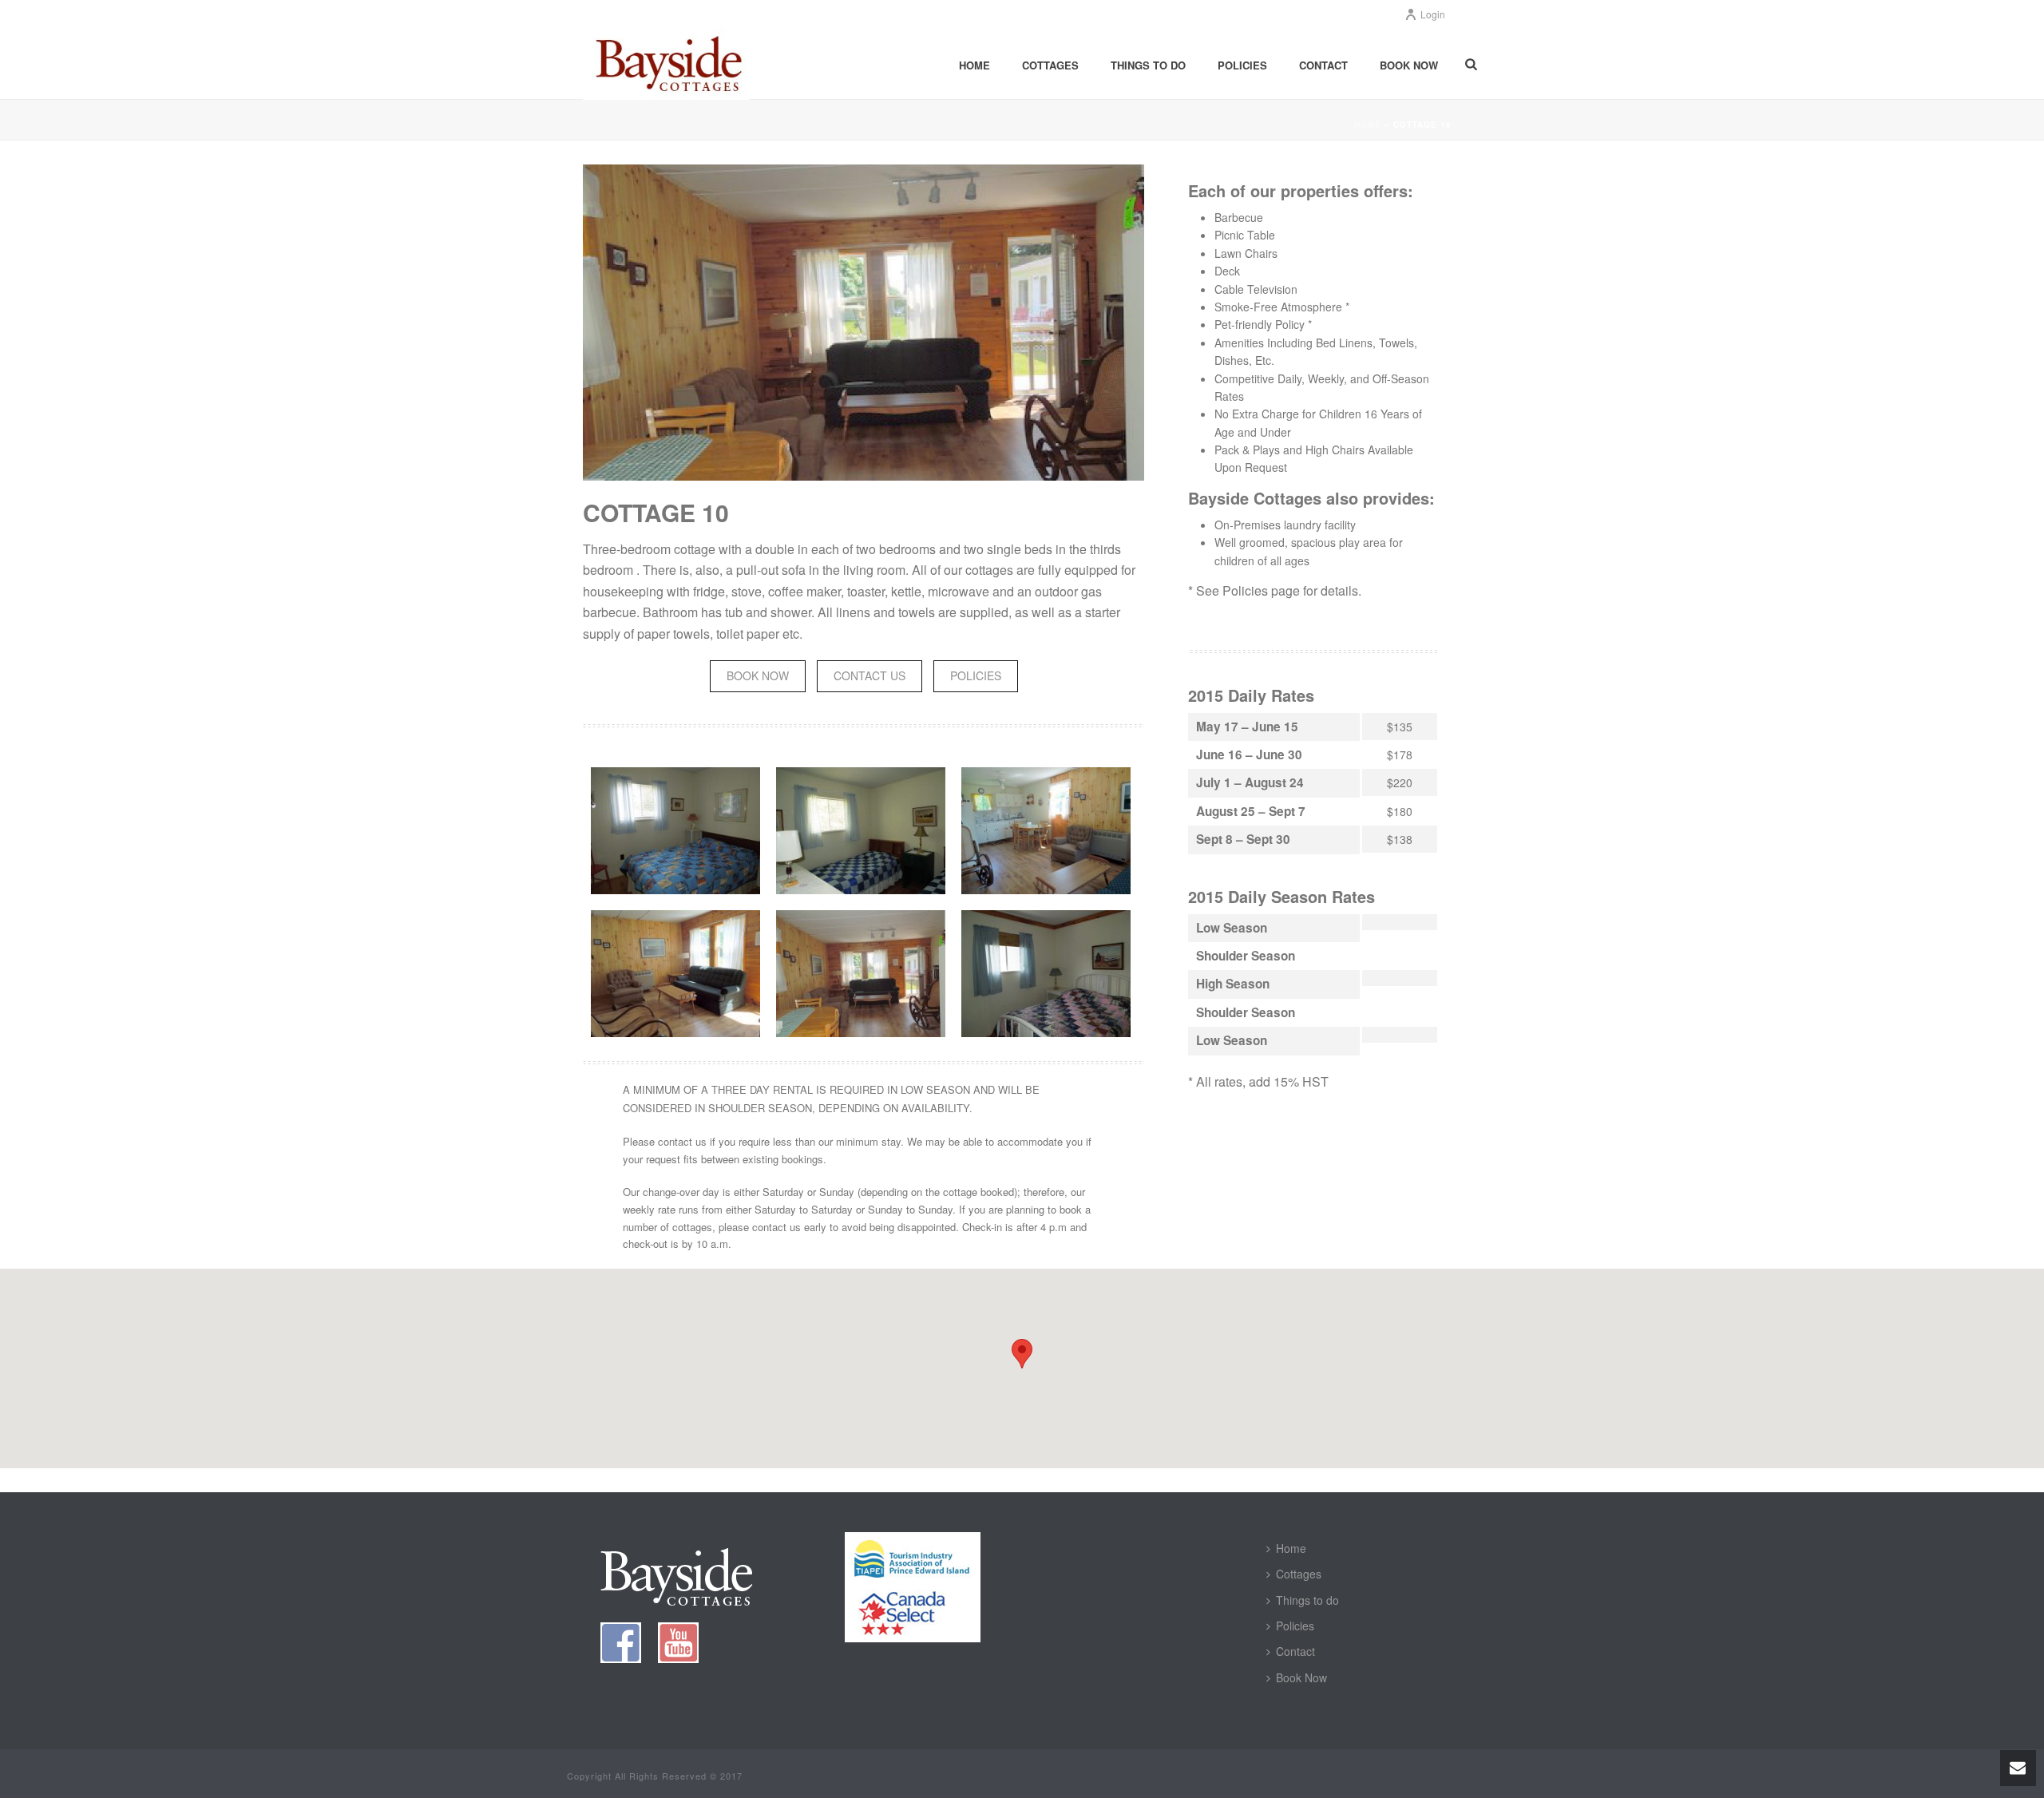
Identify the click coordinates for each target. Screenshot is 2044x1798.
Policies (1242, 65)
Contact (1323, 65)
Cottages (1050, 65)
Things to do (1148, 65)
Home (974, 65)
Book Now (1409, 65)
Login (1433, 14)
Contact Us (869, 675)
